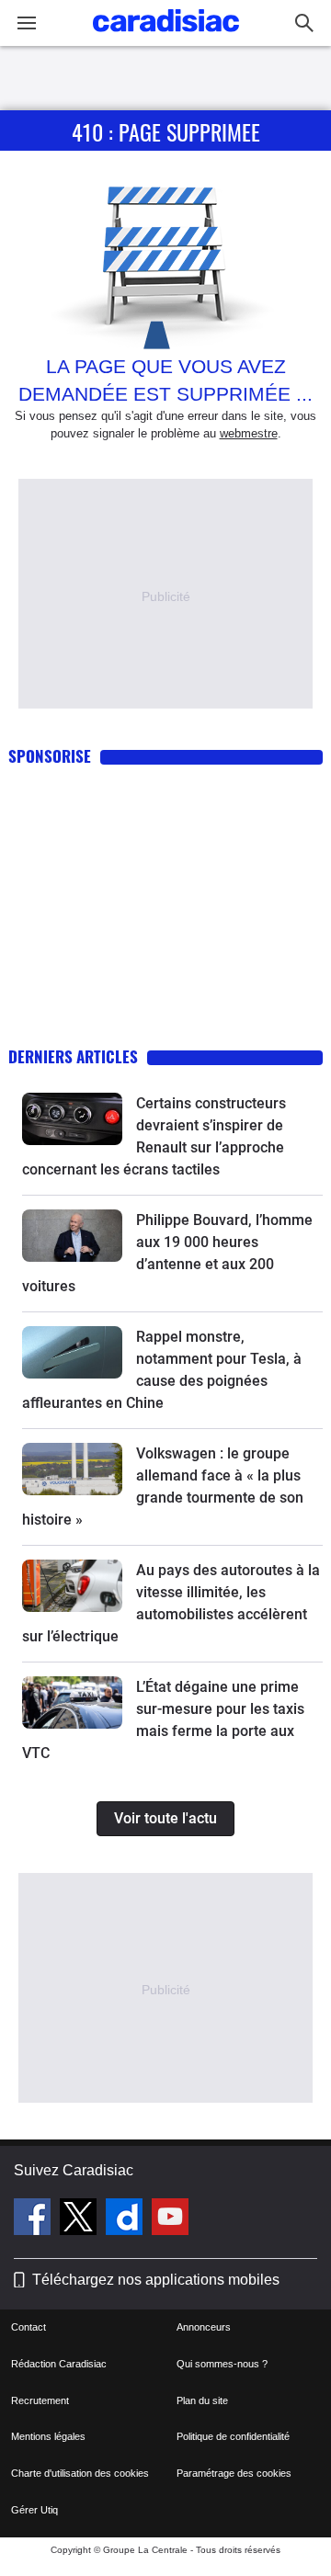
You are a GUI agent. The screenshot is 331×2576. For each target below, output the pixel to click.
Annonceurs (204, 2327)
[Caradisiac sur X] (80, 2219)
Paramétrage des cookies (234, 2473)
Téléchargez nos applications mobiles (156, 2280)
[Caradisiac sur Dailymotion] (126, 2219)
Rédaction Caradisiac (59, 2364)
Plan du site (202, 2400)
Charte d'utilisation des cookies (80, 2473)
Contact (29, 2327)
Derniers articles (73, 1056)
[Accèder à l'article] (72, 1119)
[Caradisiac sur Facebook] (34, 2219)
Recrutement (40, 2400)
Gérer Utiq (34, 2510)
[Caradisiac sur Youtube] (170, 2219)
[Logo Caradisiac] (166, 37)
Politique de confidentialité (233, 2436)
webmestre (249, 433)
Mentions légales (48, 2436)
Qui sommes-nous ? (222, 2364)
